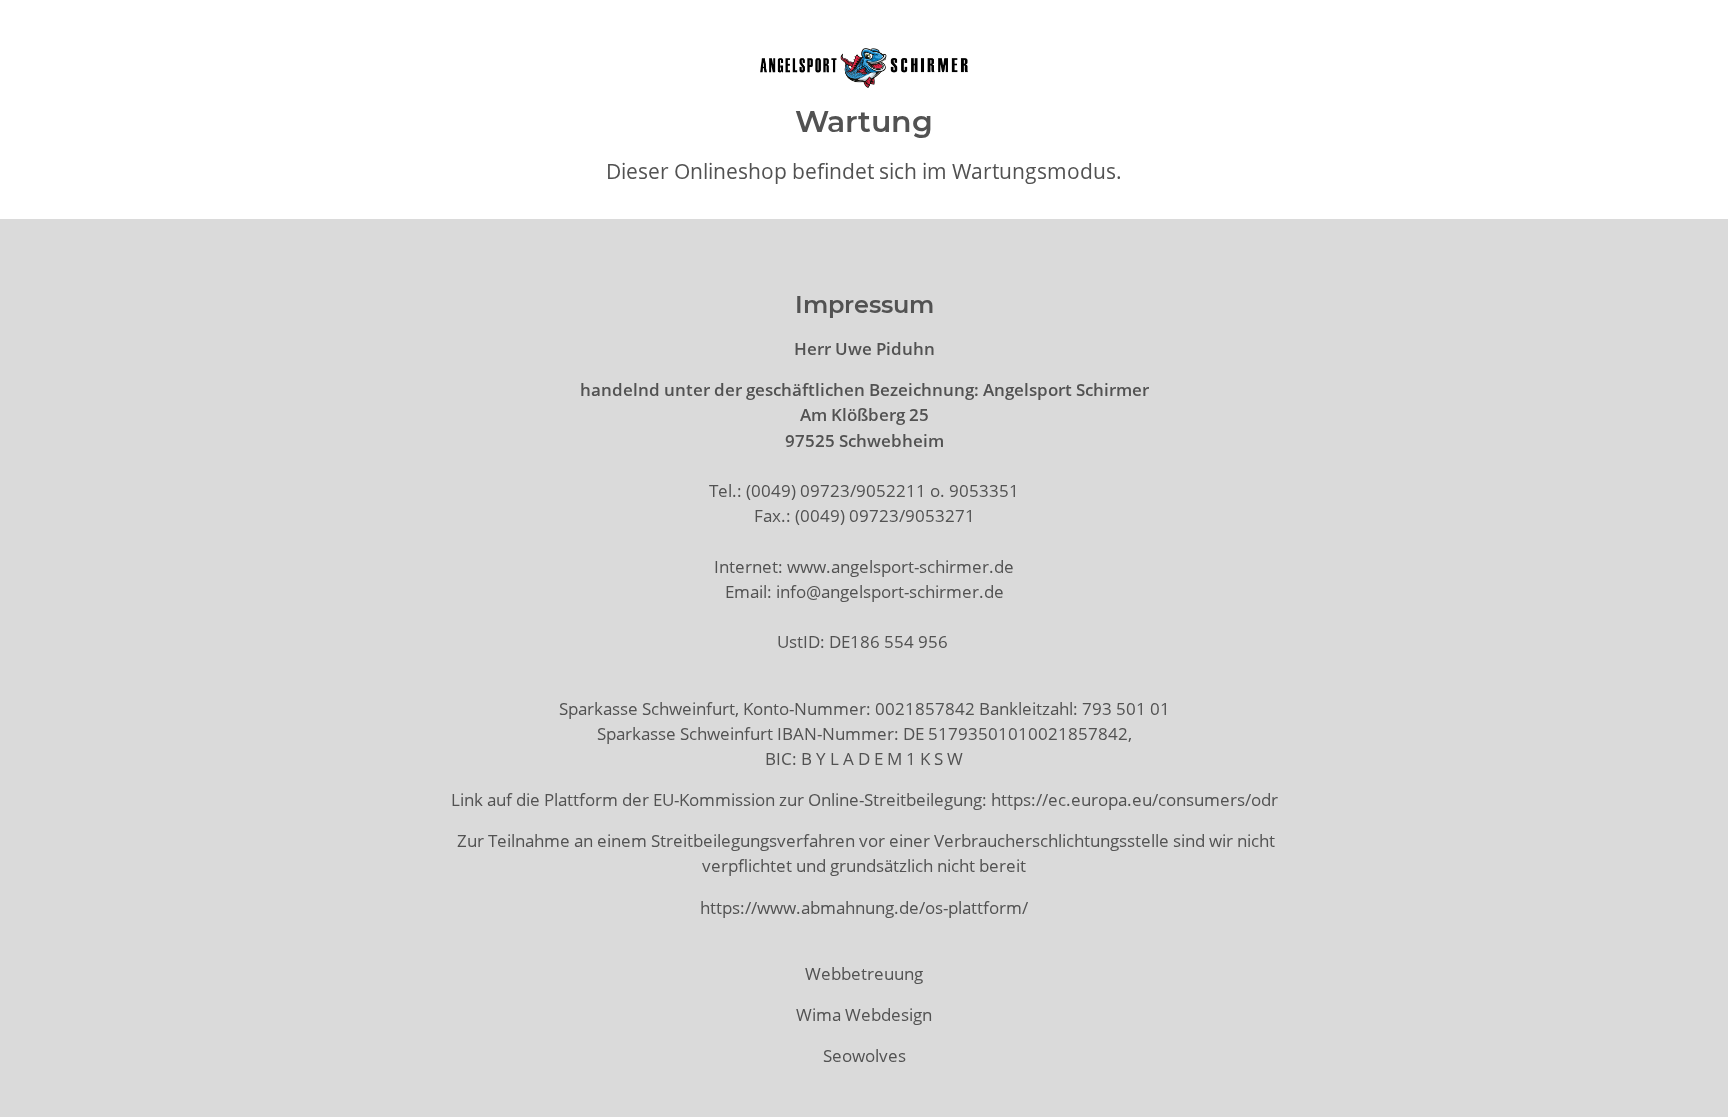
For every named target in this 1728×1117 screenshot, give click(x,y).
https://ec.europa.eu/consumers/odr (1134, 799)
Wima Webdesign (864, 1014)
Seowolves (864, 1055)
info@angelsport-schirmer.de (890, 591)
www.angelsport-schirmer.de (900, 566)
